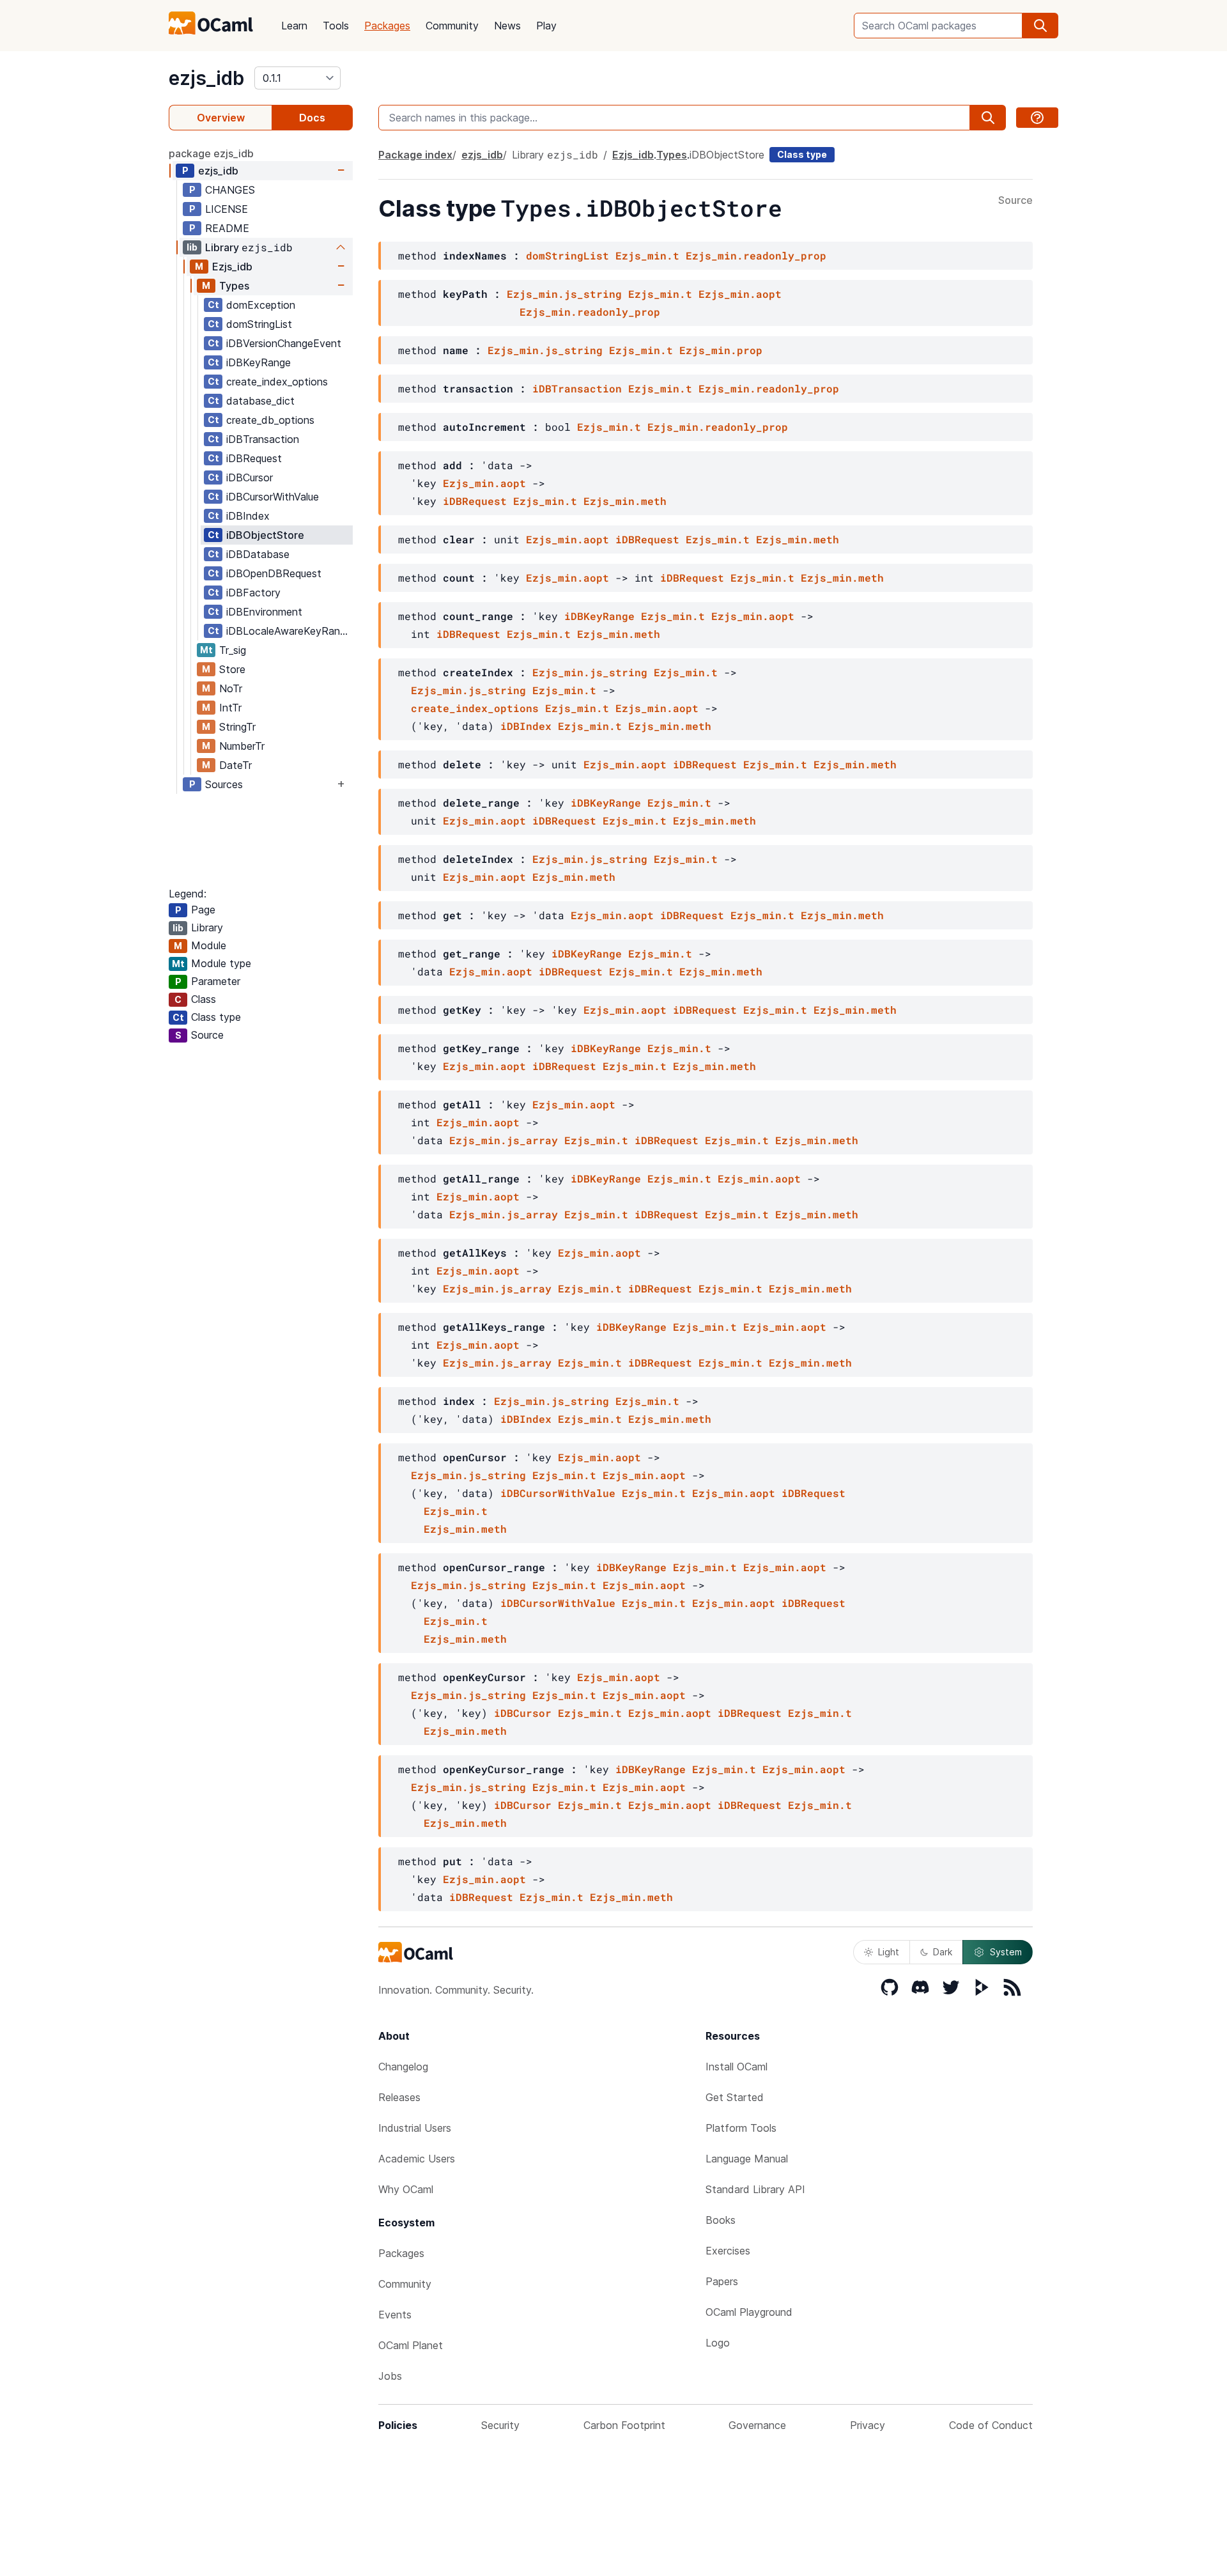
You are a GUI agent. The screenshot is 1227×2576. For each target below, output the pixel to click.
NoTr (231, 688)
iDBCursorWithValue (273, 497)
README (227, 228)
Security (500, 2425)
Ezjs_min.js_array (504, 1140)
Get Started (735, 2097)
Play (546, 26)
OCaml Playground (749, 2312)
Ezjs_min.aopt (740, 294)
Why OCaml (406, 2189)
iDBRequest (254, 458)
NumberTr (242, 746)
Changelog (403, 2067)
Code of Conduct (991, 2425)
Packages (387, 26)
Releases (399, 2097)
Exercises (728, 2251)
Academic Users (417, 2159)
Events (395, 2315)
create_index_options (277, 382)
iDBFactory (253, 593)
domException (261, 305)
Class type (802, 154)
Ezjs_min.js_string (564, 294)
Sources (224, 784)
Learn (294, 26)
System (1006, 1952)
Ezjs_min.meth (625, 501)
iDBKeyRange (259, 362)
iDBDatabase (258, 554)
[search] (1040, 26)
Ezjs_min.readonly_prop (756, 255)
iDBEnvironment (264, 612)
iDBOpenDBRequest (274, 573)
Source (1015, 201)
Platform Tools (741, 2128)
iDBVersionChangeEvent (284, 343)
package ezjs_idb (211, 153)
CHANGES (230, 190)
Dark (943, 1952)
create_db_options (270, 420)
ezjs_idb (206, 78)
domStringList (259, 324)
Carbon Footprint (624, 2425)
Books (721, 2220)
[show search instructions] (1037, 118)
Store (232, 669)
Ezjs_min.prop (721, 350)
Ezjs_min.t (647, 255)
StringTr (237, 727)
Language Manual (747, 2159)
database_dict (260, 401)
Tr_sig (233, 650)
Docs (312, 118)
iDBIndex (248, 516)
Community (452, 26)
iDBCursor (250, 477)
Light (889, 1952)
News (507, 26)
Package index (415, 155)
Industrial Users (415, 2128)
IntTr (230, 708)
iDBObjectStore (265, 535)
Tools (336, 26)
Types (234, 286)
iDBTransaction (263, 439)
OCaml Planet (411, 2345)
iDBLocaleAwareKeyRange (289, 631)
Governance (757, 2425)
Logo (718, 2343)
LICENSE (227, 209)
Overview (221, 118)
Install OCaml (737, 2067)
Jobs (390, 2376)
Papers (722, 2281)
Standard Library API (755, 2189)
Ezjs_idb (232, 267)
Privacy (868, 2425)
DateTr (235, 765)
